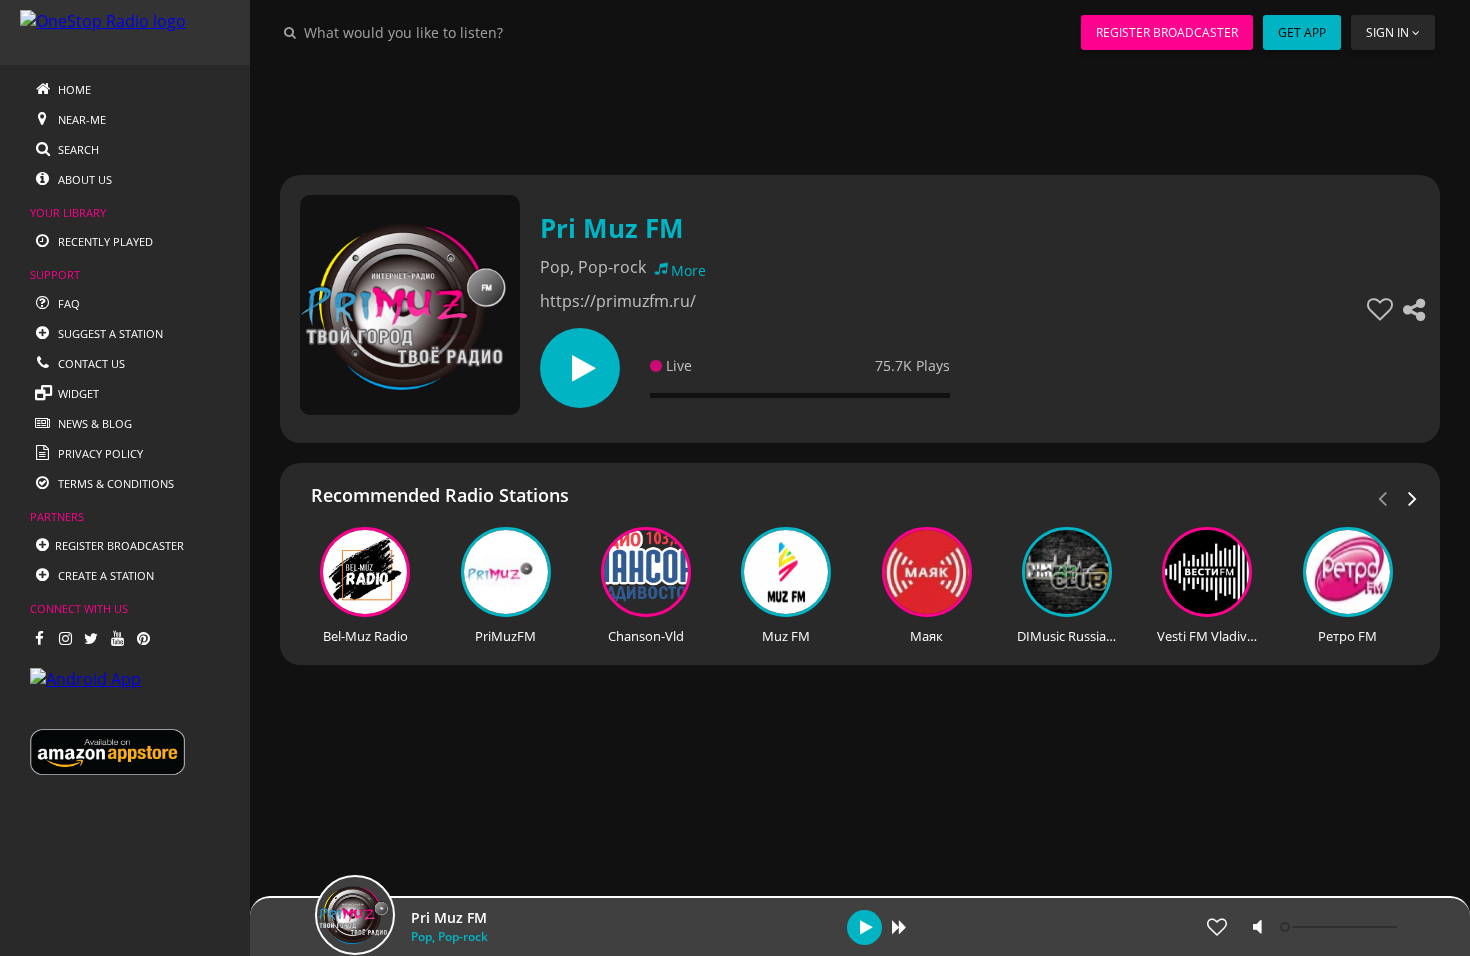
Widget (77, 393)
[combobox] (464, 32)
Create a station (104, 575)
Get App (1302, 32)
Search (77, 149)
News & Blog (93, 423)
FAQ (67, 303)
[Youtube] (117, 638)
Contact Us (90, 363)
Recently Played (104, 241)
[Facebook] (39, 638)
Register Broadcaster (1167, 32)
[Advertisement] (860, 110)
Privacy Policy (99, 453)
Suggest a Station (109, 333)
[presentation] (1413, 497)
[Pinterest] (143, 638)
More (688, 270)
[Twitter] (91, 638)
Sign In (1387, 32)
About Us (83, 179)
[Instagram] (65, 638)
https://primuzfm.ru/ (618, 301)
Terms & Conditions (114, 483)
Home (73, 89)
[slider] (1341, 927)
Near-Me (80, 119)
